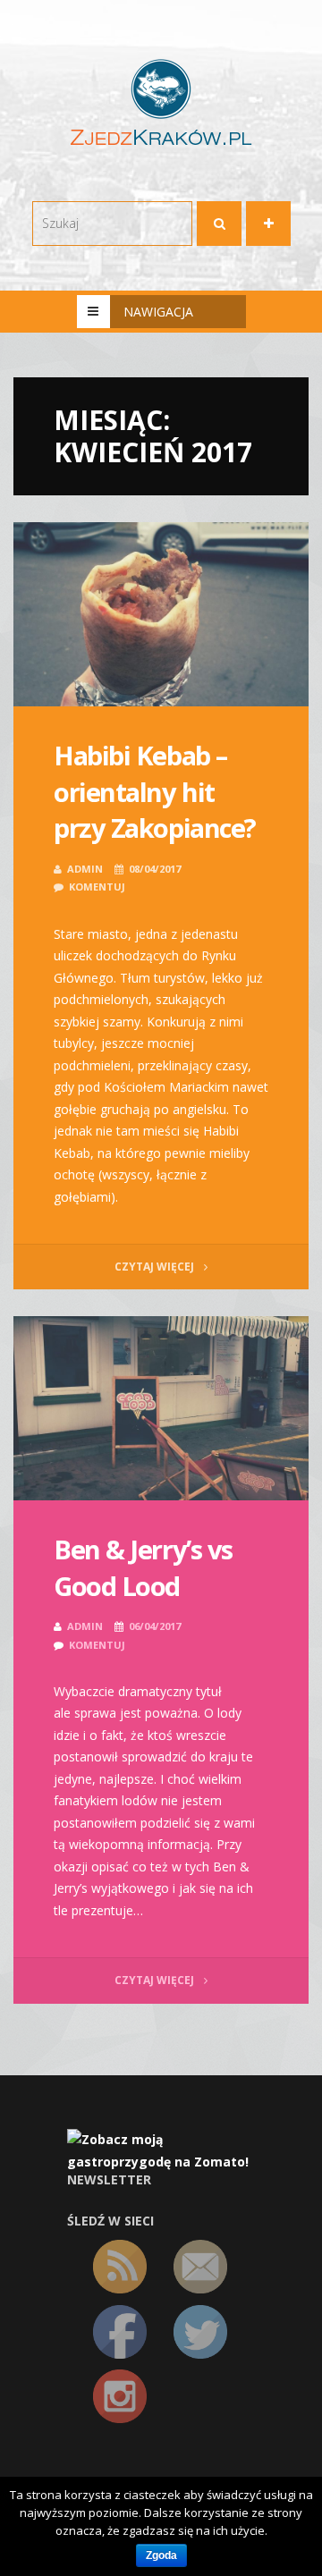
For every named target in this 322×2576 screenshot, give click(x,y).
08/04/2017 (155, 869)
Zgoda (161, 2555)
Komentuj (97, 887)
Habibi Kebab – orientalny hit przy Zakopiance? (155, 791)
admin (85, 869)
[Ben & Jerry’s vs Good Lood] (161, 1408)
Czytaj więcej (156, 1267)
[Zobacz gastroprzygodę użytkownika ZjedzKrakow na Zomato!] (161, 2150)
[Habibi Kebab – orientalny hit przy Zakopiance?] (161, 614)
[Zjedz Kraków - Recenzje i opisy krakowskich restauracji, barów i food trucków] (161, 101)
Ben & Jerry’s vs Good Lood (143, 1567)
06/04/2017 (155, 1626)
